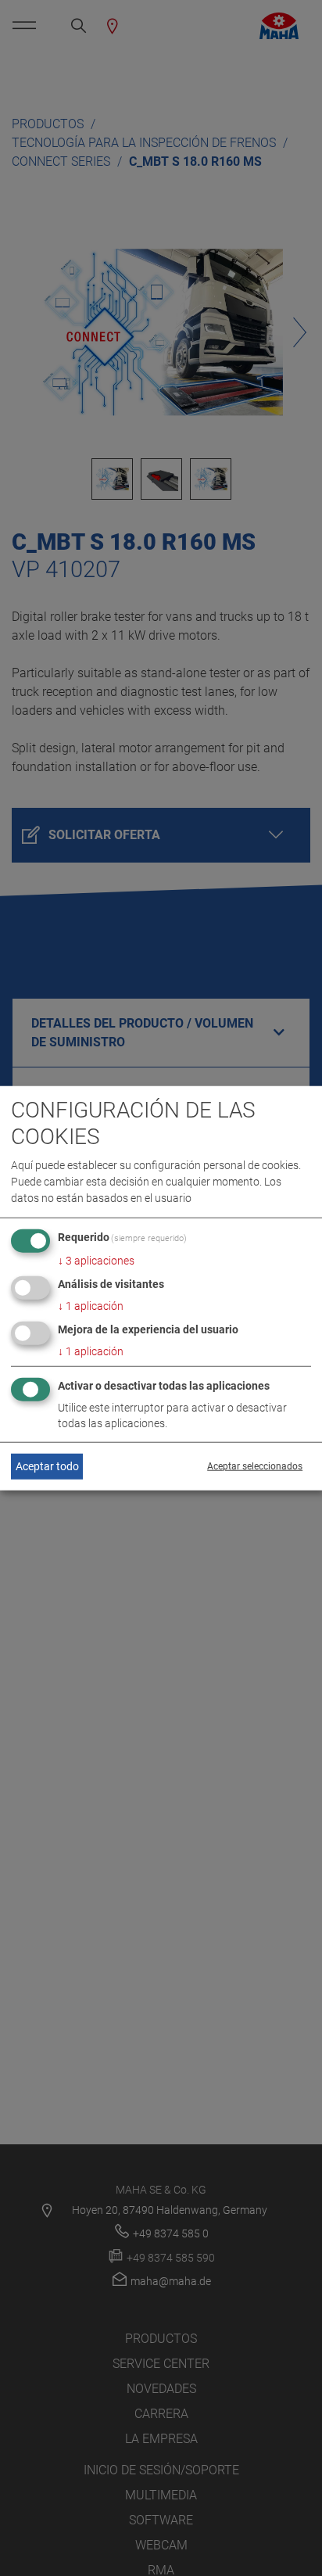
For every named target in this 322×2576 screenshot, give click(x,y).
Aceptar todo (47, 1466)
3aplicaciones (96, 1261)
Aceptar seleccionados (255, 1466)
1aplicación (91, 1306)
